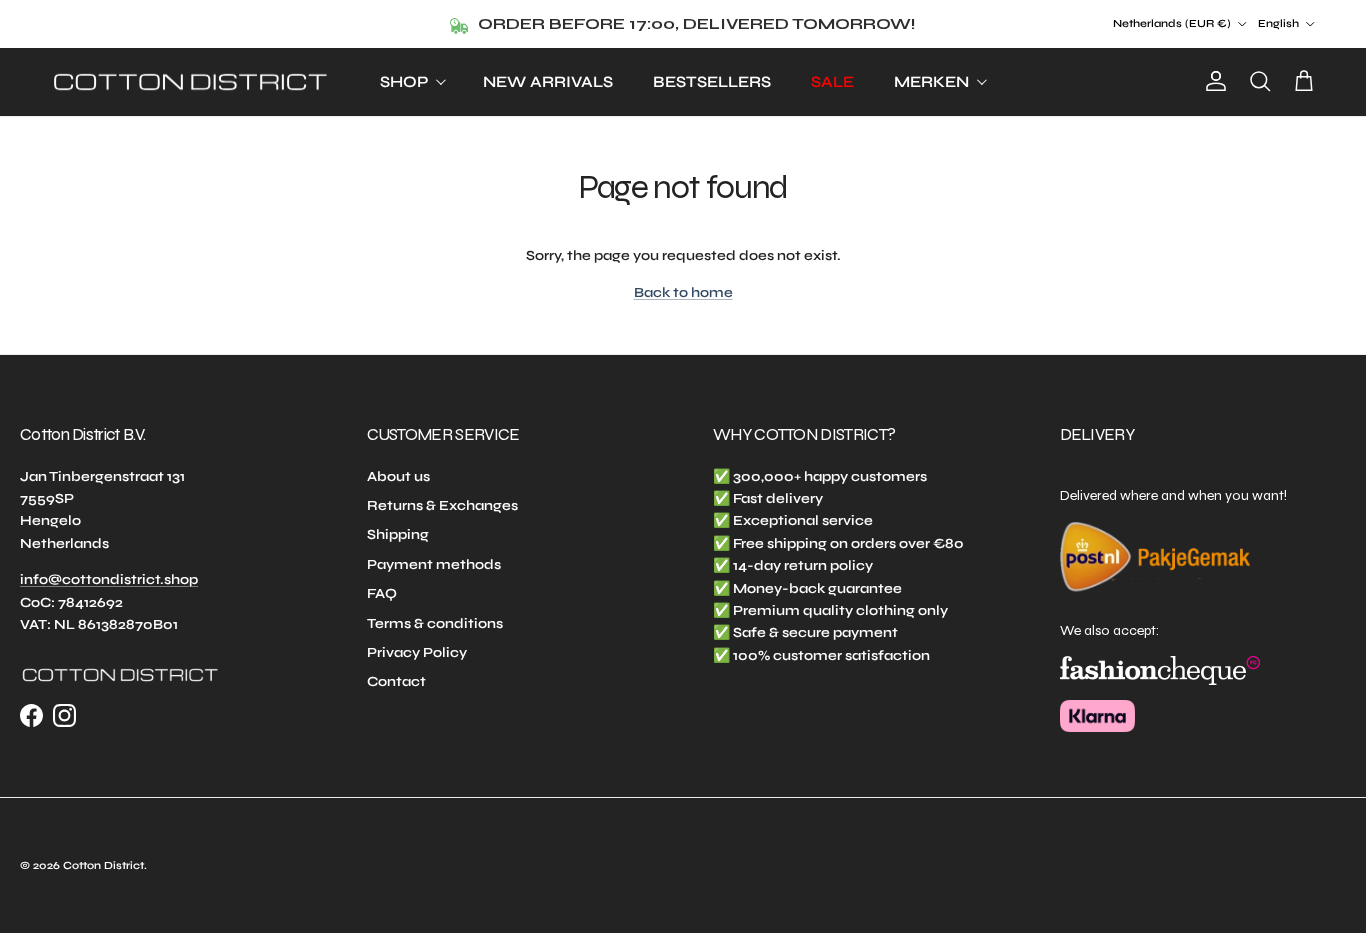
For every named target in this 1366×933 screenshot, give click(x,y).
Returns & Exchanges (442, 505)
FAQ (382, 593)
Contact (396, 681)
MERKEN (931, 81)
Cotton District (103, 865)
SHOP (404, 81)
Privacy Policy (417, 652)
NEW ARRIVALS (548, 81)
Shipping (398, 534)
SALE (832, 81)
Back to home (683, 292)
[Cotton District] (190, 82)
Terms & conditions (435, 623)
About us (398, 476)
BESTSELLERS (712, 81)
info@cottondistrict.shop (109, 579)
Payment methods (434, 564)
